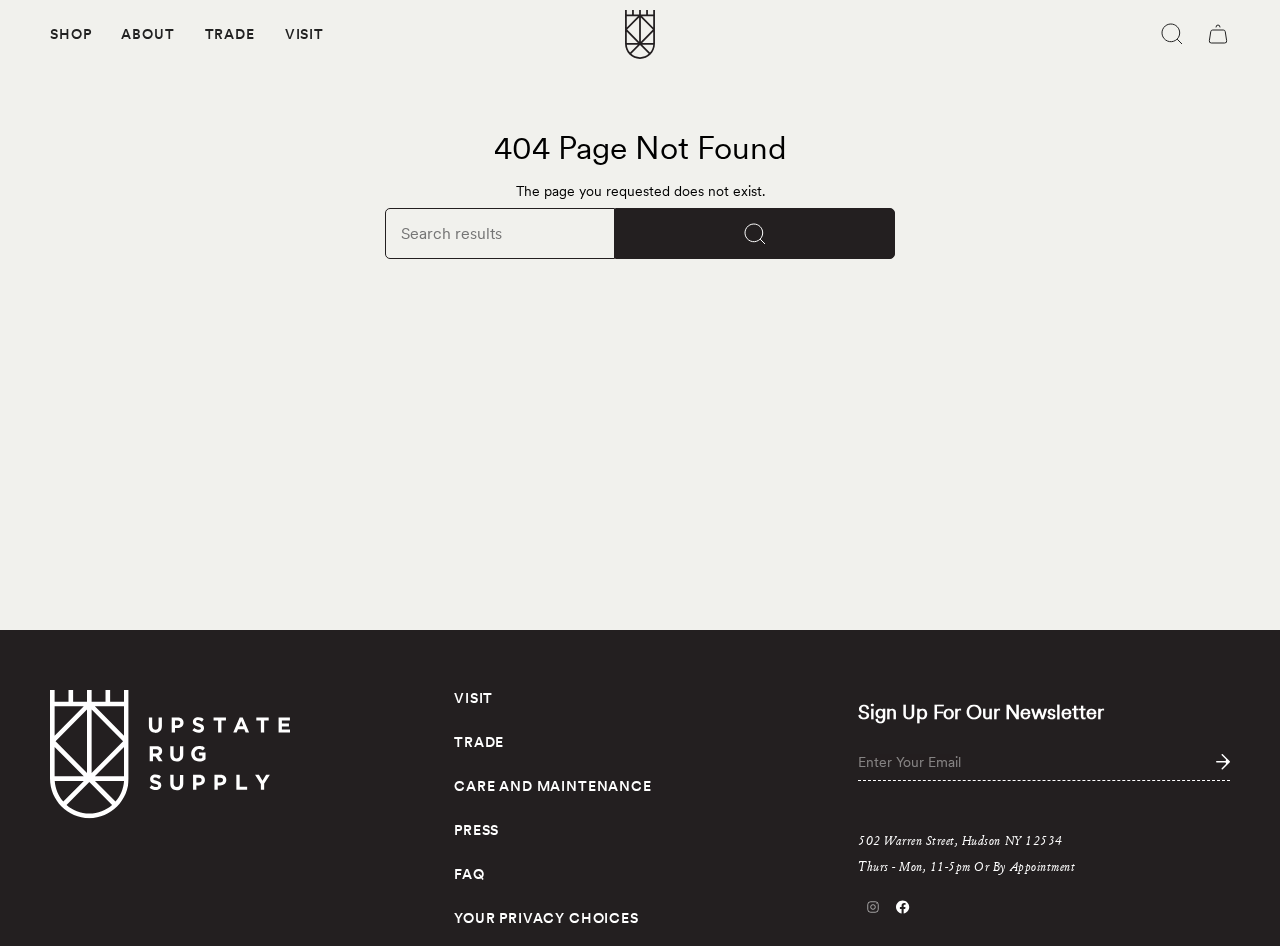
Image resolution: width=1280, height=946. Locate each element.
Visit (473, 698)
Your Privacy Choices (546, 918)
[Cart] (1218, 34)
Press (476, 830)
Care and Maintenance (553, 786)
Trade (479, 742)
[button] (70, 34)
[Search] (755, 233)
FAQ (469, 874)
